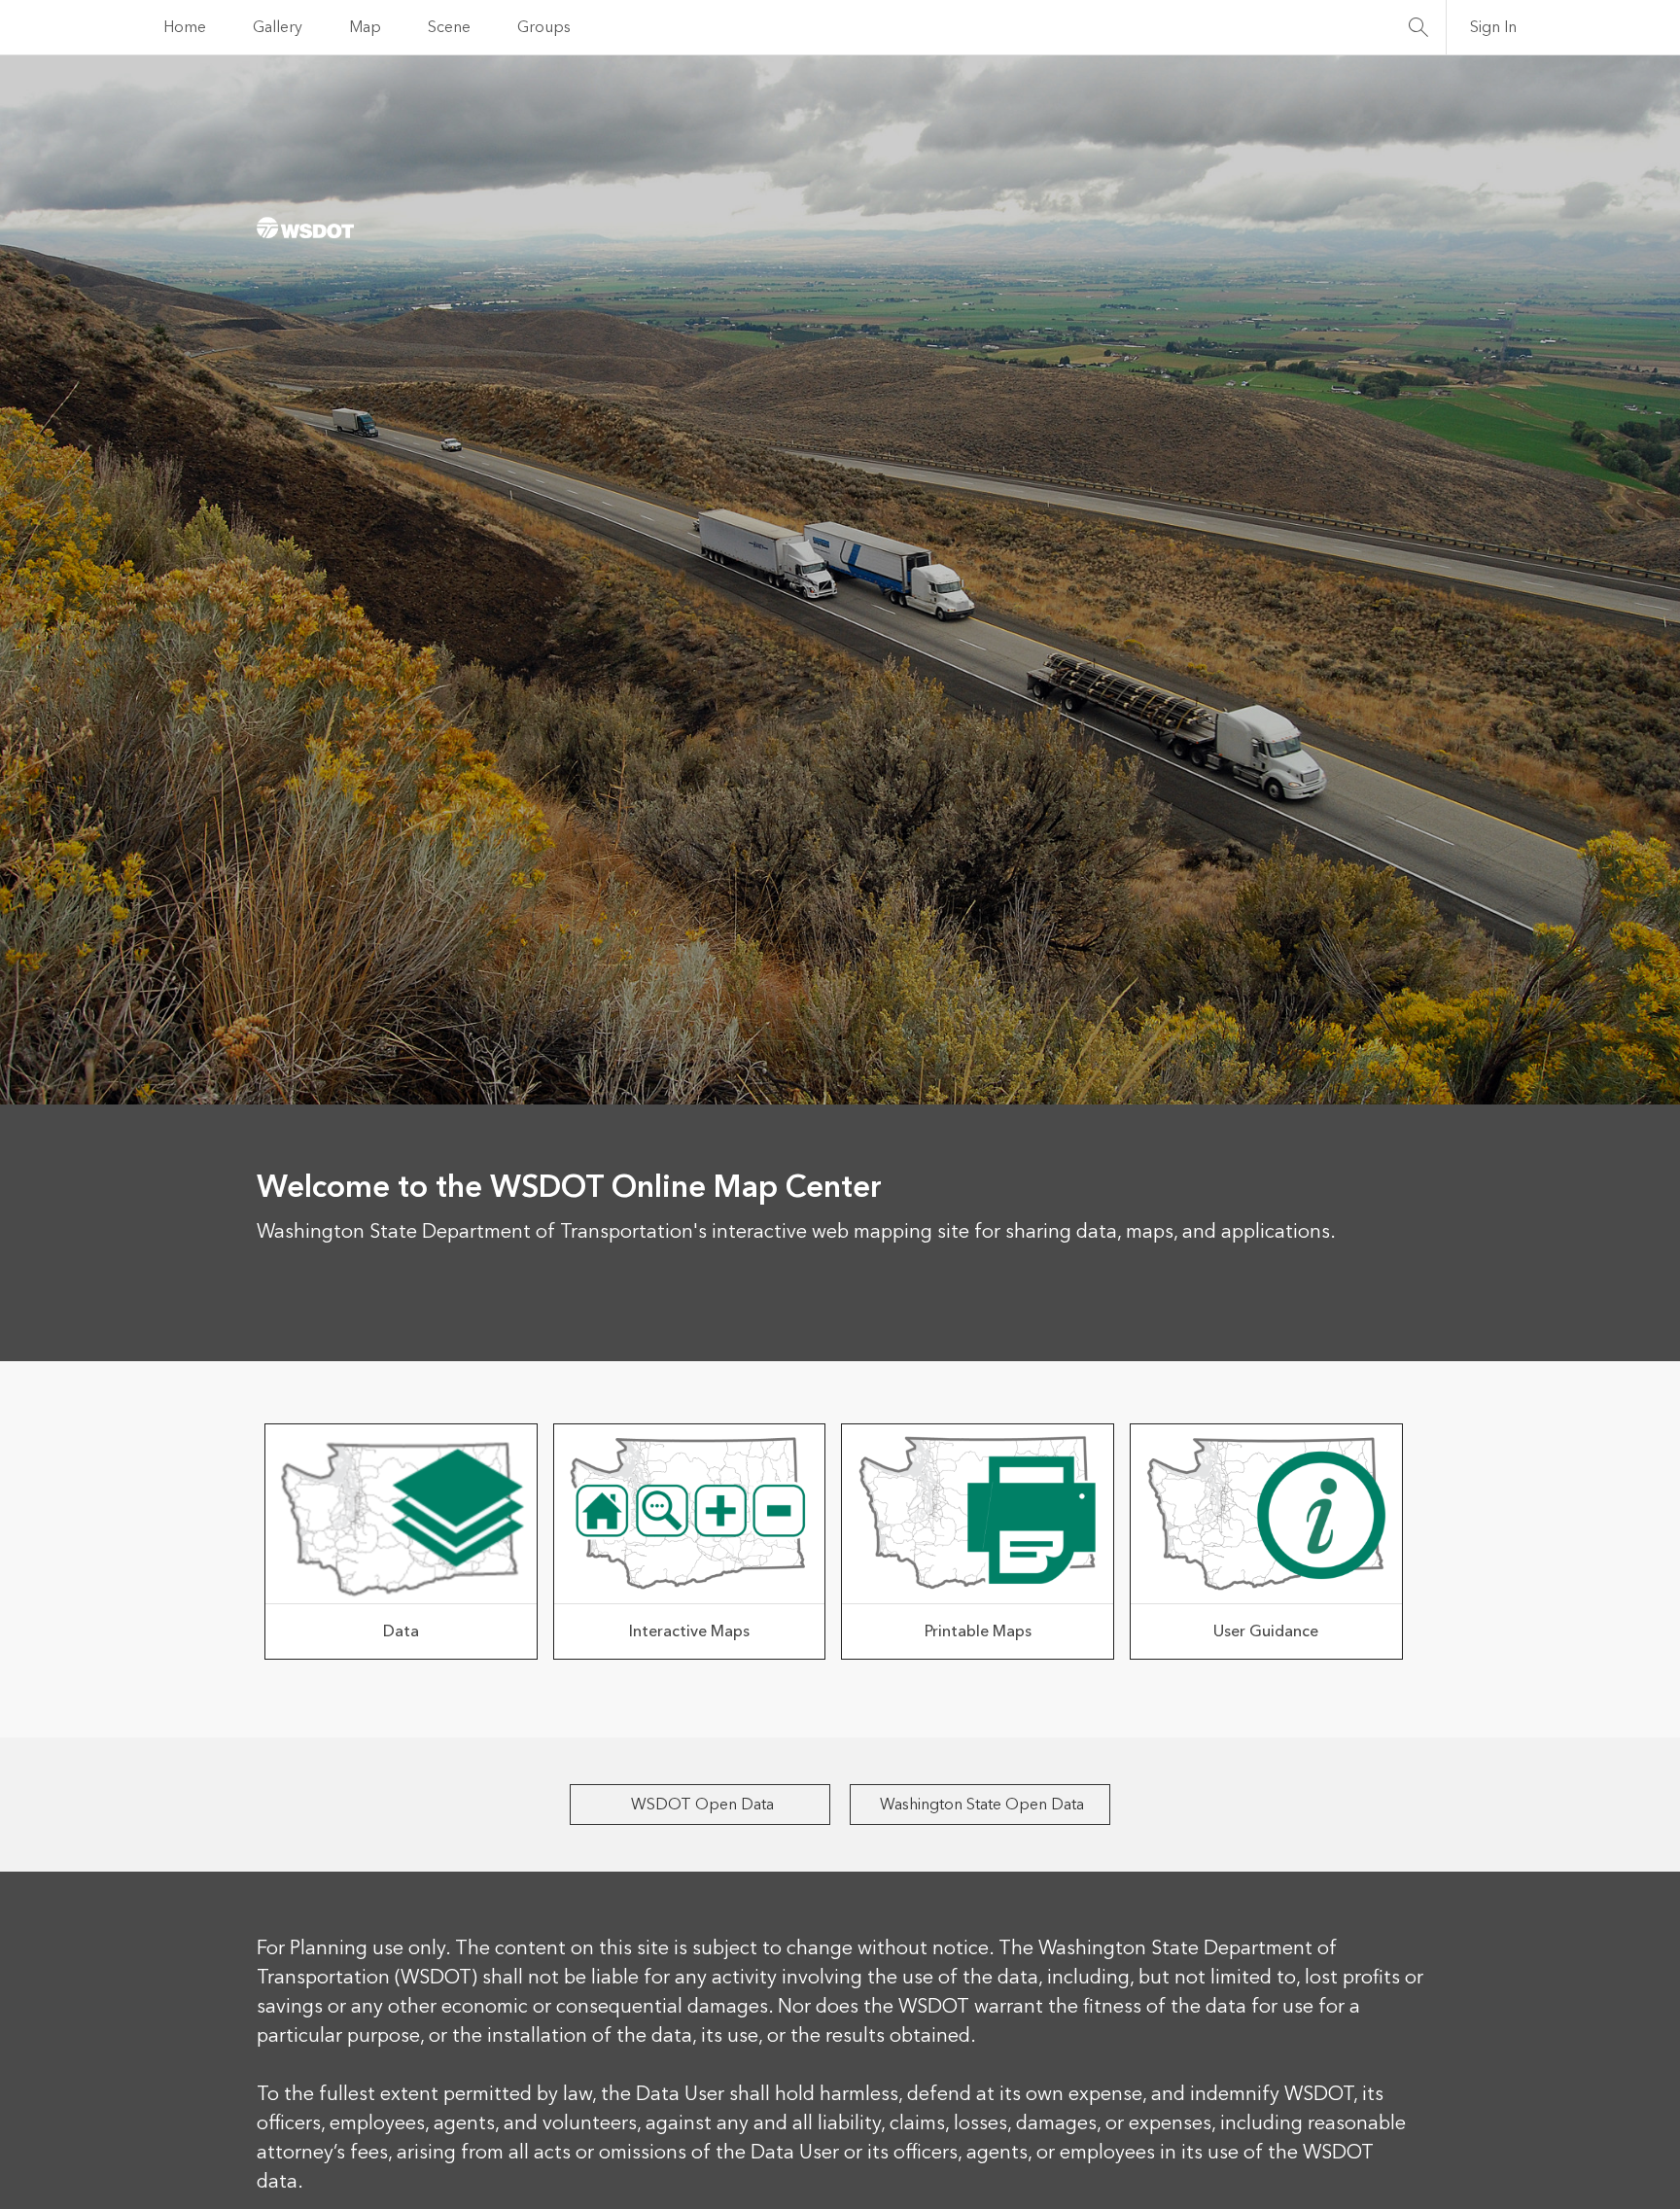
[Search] (1418, 27)
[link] (401, 1542)
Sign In (1493, 27)
